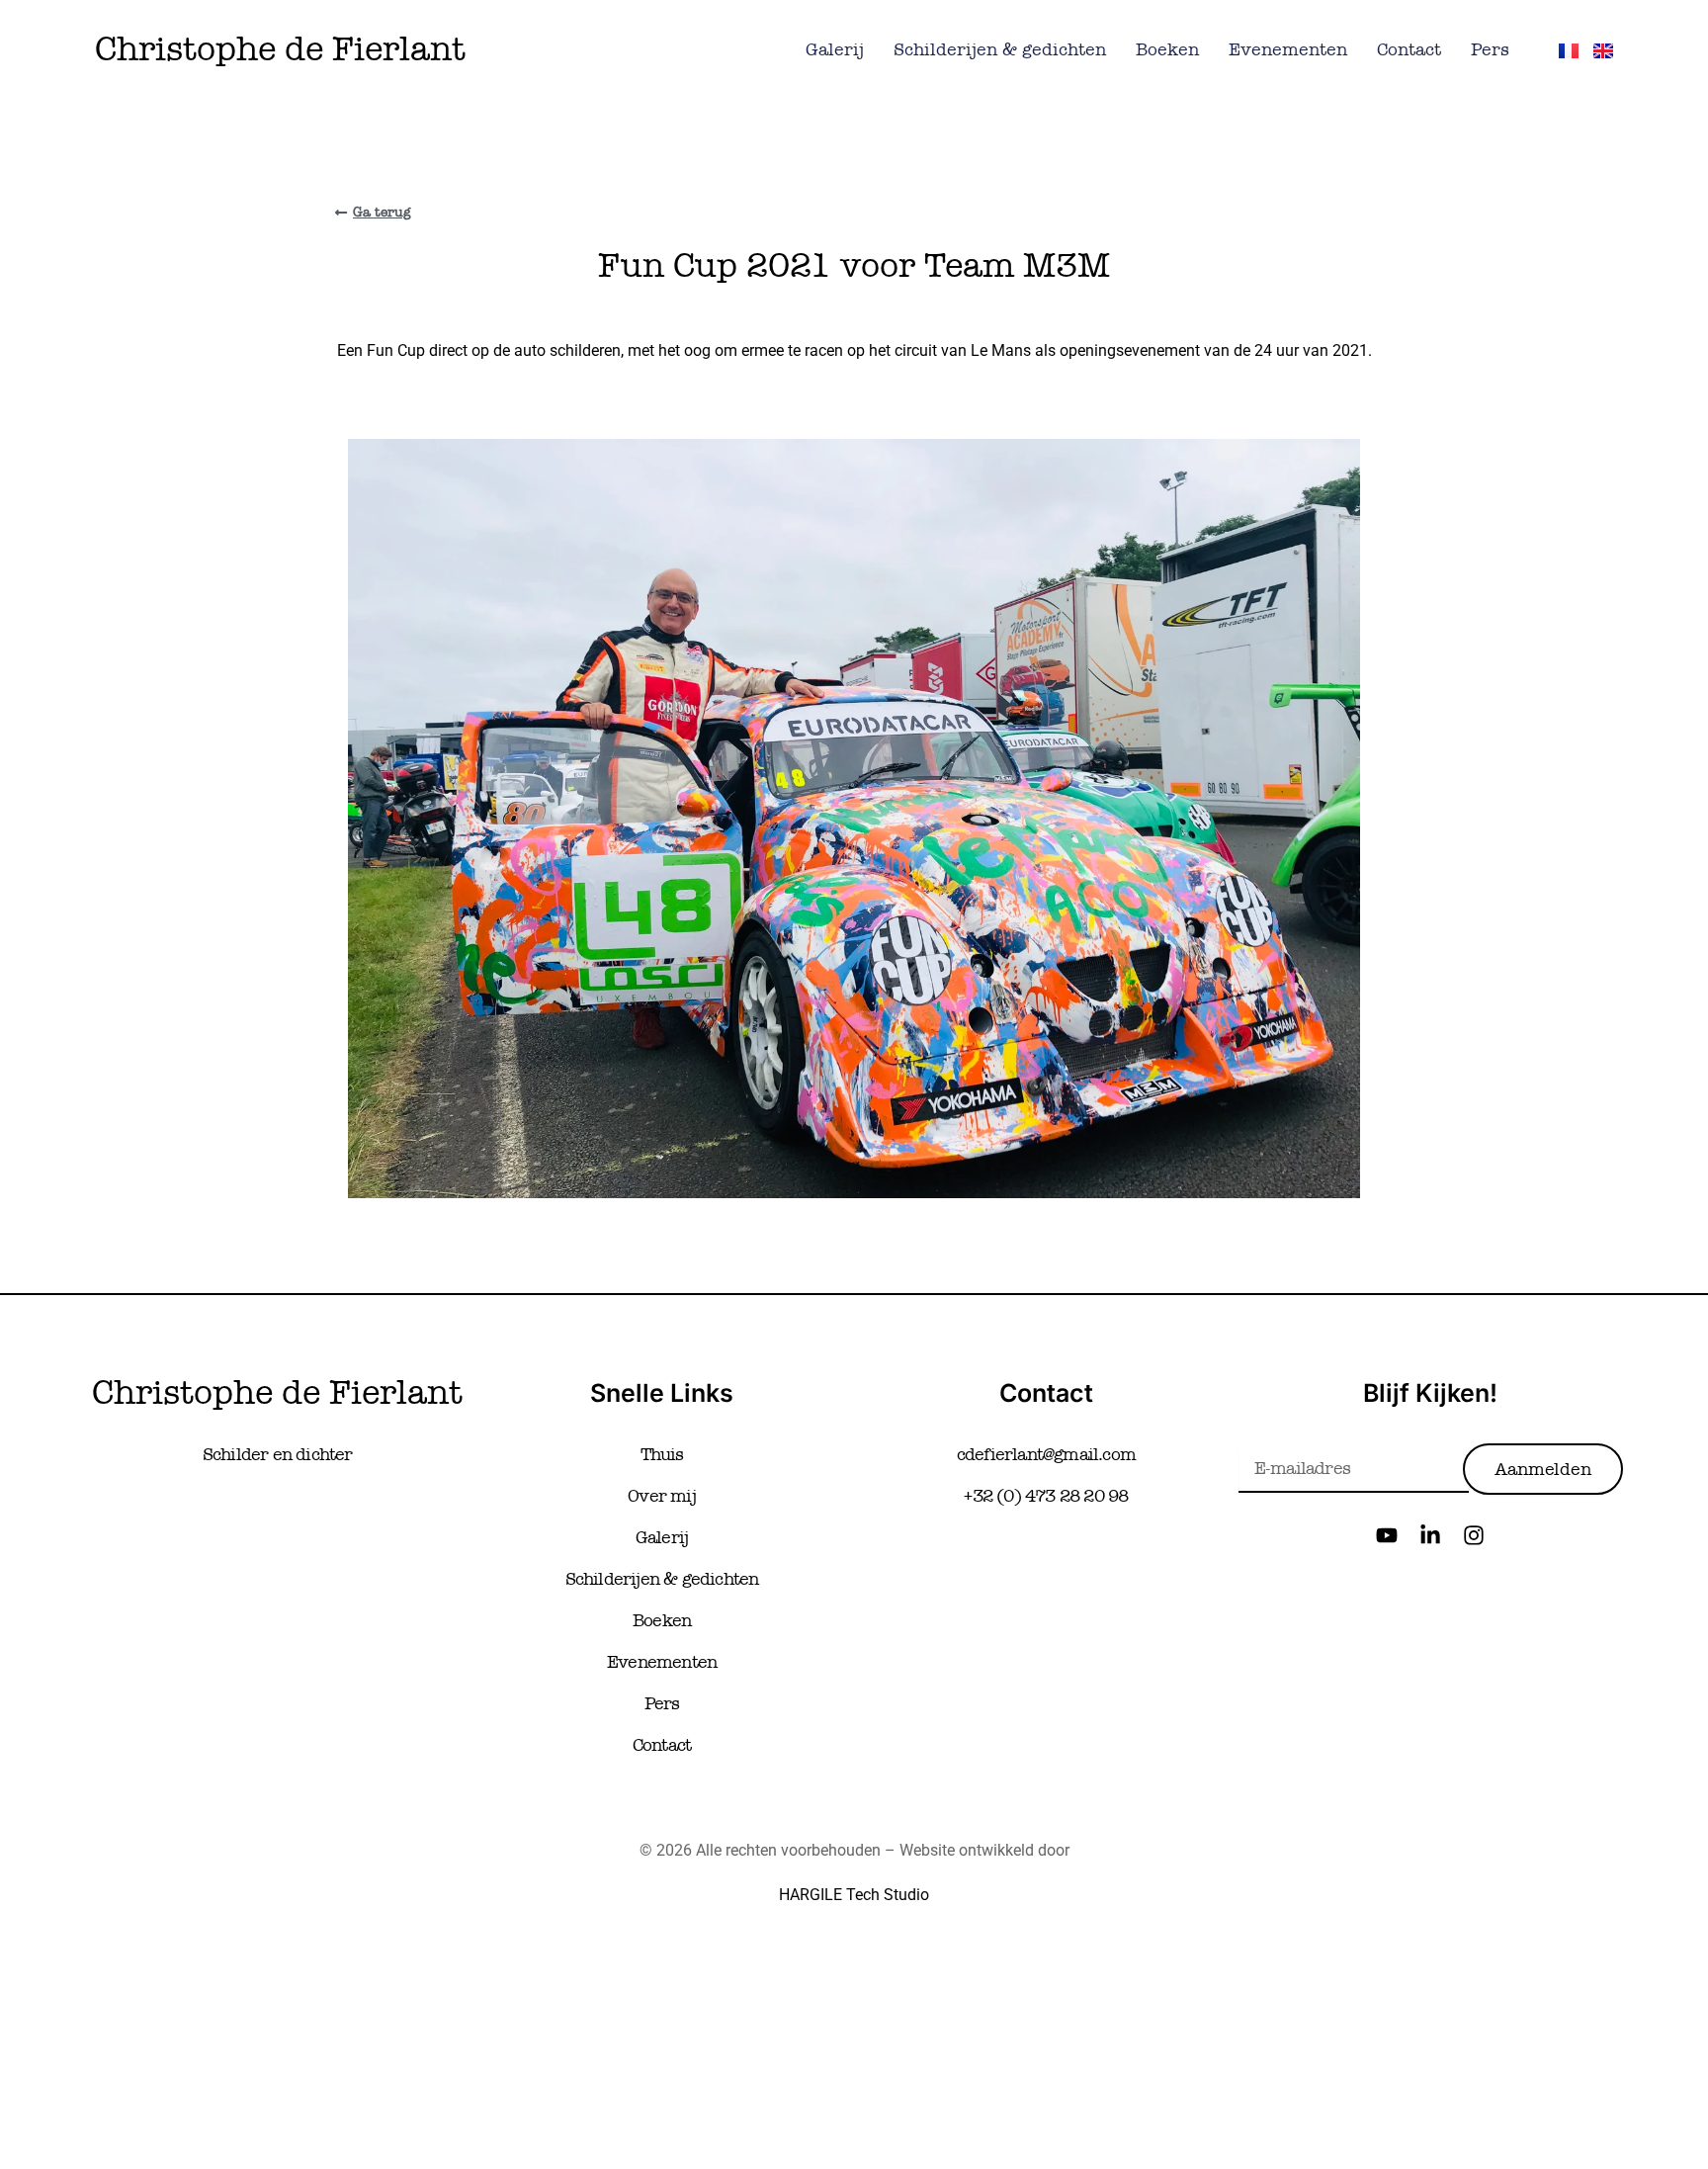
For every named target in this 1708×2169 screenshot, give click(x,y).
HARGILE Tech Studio (854, 1895)
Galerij (835, 49)
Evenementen (1288, 49)
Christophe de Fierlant (280, 49)
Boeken (1167, 49)
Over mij (662, 1496)
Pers (1490, 49)
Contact (1409, 49)
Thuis (662, 1454)
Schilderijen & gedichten (1000, 49)
